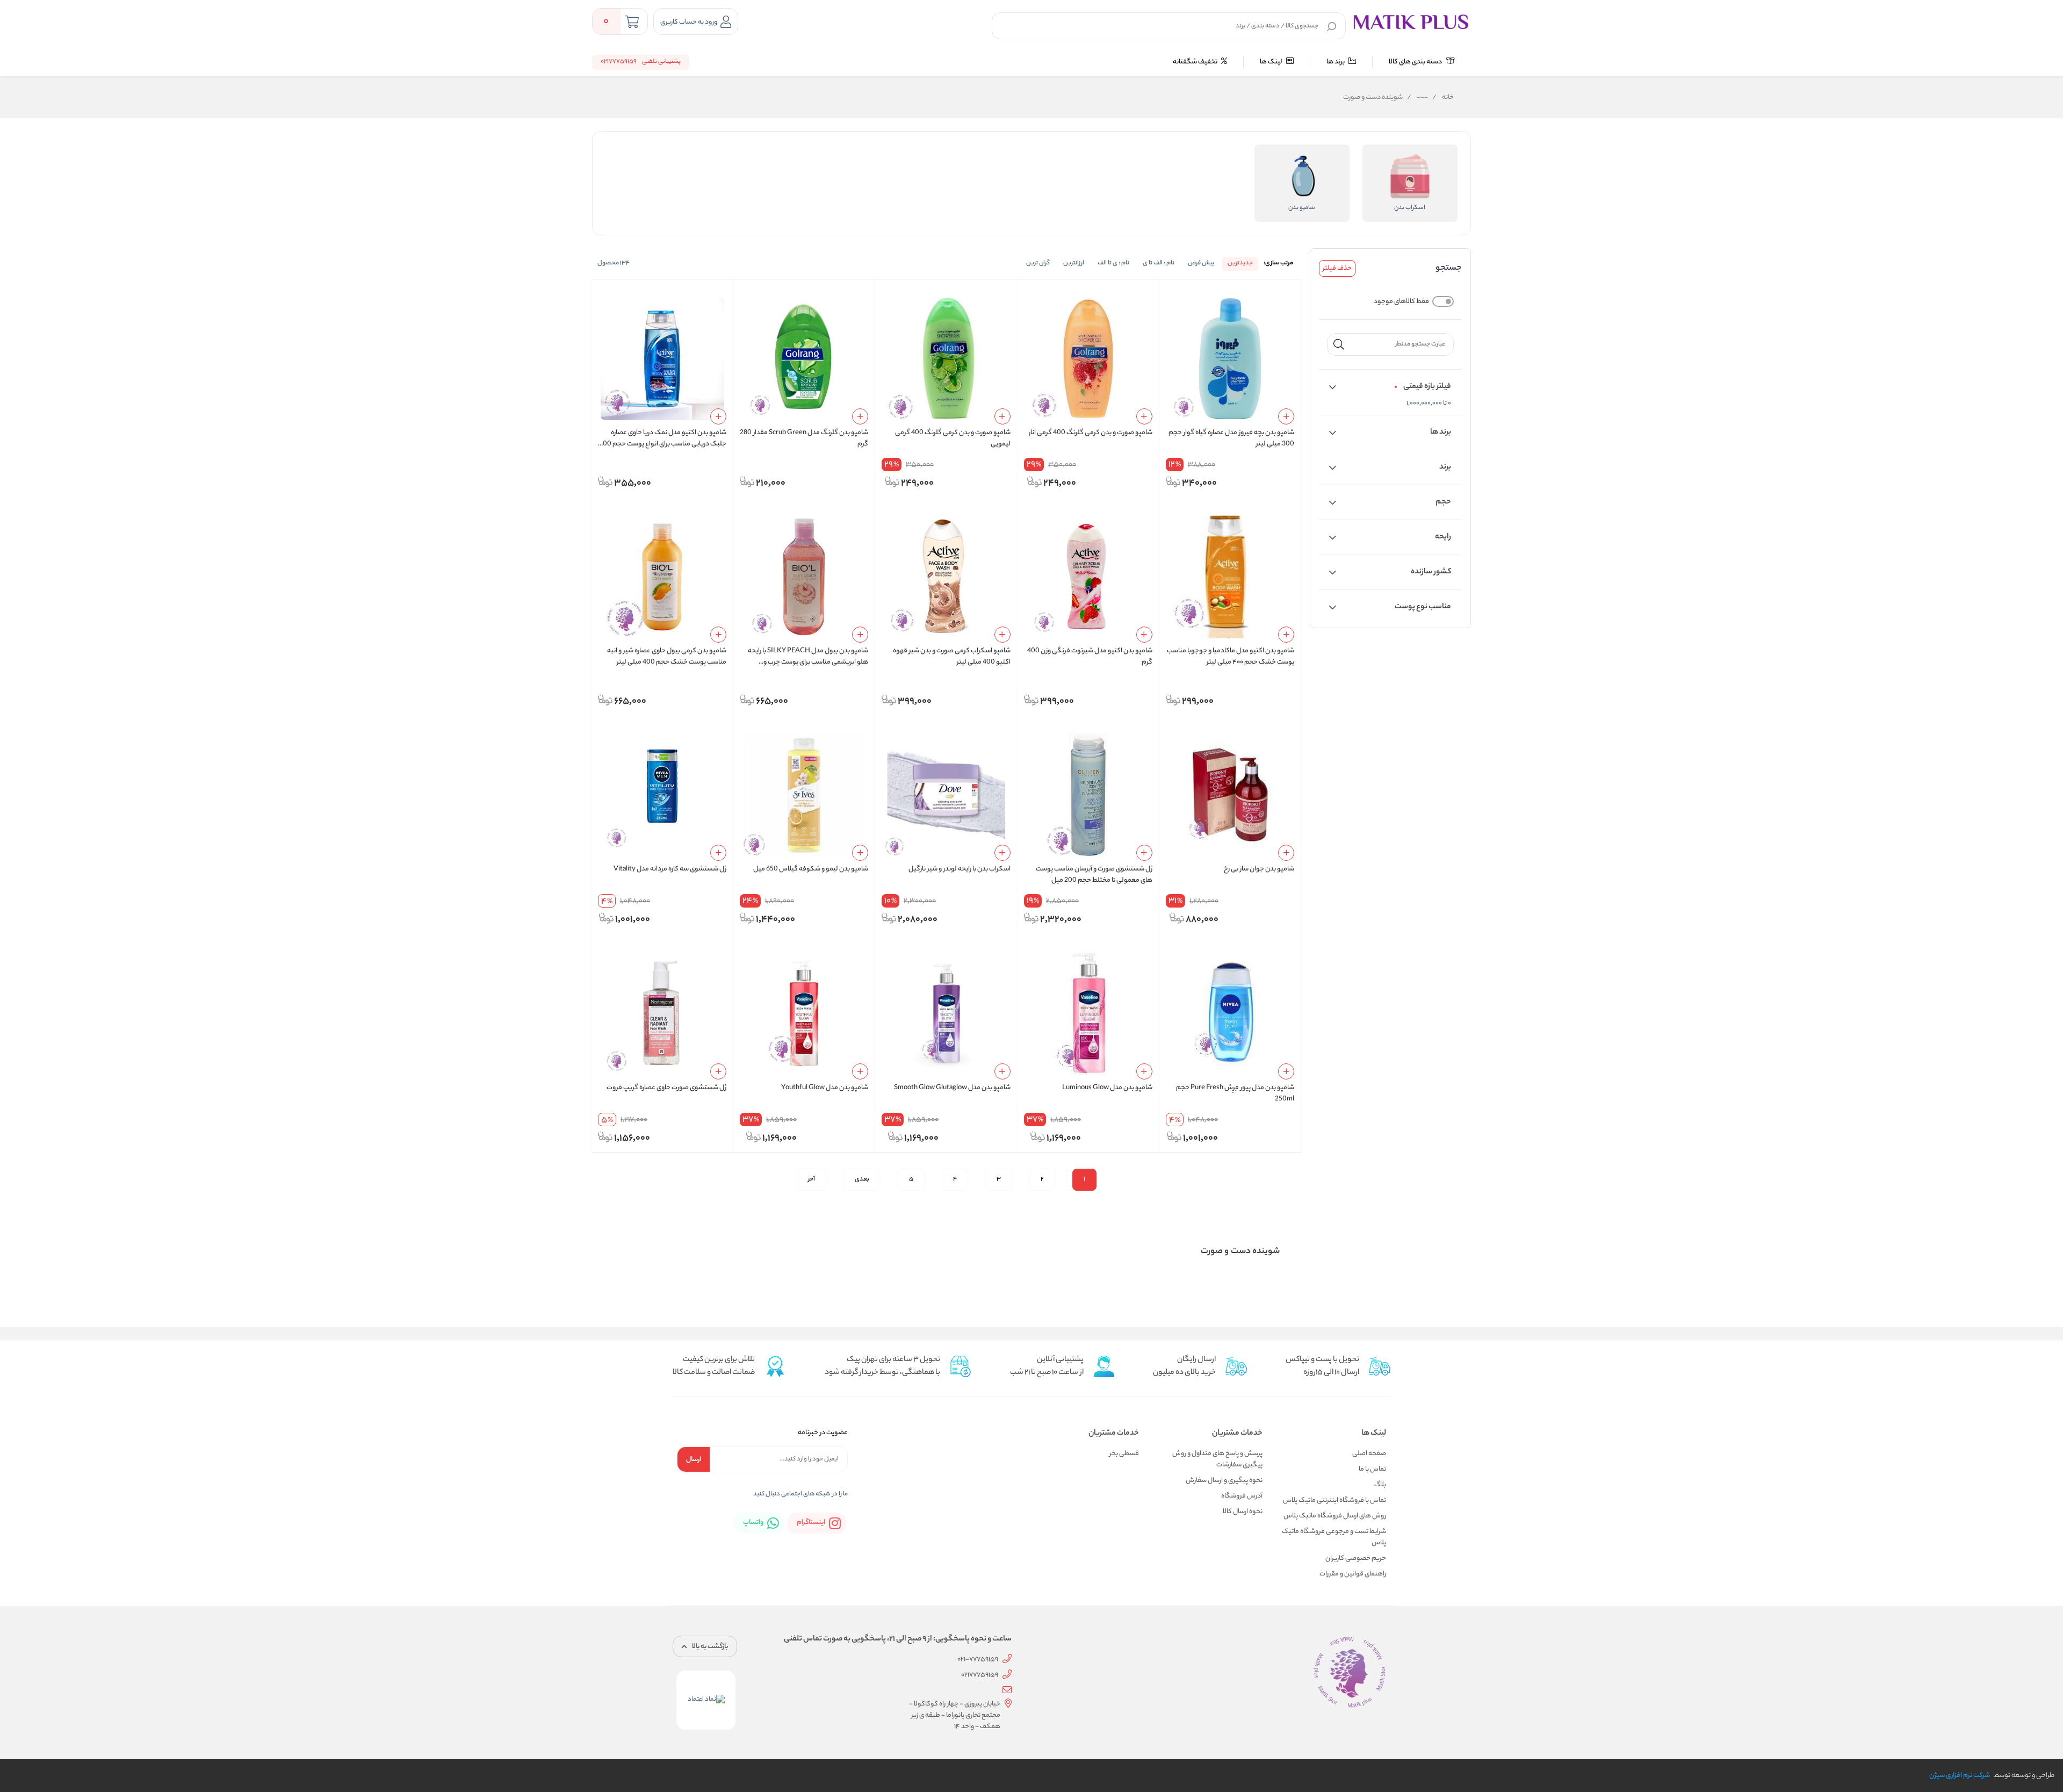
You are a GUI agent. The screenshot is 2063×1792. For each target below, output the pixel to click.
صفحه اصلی (1369, 1454)
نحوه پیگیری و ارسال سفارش (1224, 1481)
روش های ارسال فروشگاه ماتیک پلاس (1335, 1516)
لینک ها (1272, 62)
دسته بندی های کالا (1416, 62)
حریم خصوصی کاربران (1356, 1559)
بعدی (862, 1179)
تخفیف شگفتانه (1196, 62)
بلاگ (1380, 1485)
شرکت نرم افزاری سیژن (1960, 1776)
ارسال (694, 1460)
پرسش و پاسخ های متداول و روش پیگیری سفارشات (1217, 1459)
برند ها (1336, 62)
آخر (812, 1179)
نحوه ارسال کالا (1243, 1512)
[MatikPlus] (1411, 21)
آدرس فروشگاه (1242, 1496)
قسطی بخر (1124, 1454)
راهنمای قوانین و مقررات (1353, 1574)
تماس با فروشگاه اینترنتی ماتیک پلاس (1335, 1500)
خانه (1443, 98)
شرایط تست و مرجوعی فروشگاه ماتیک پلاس (1334, 1537)
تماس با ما (1372, 1469)
